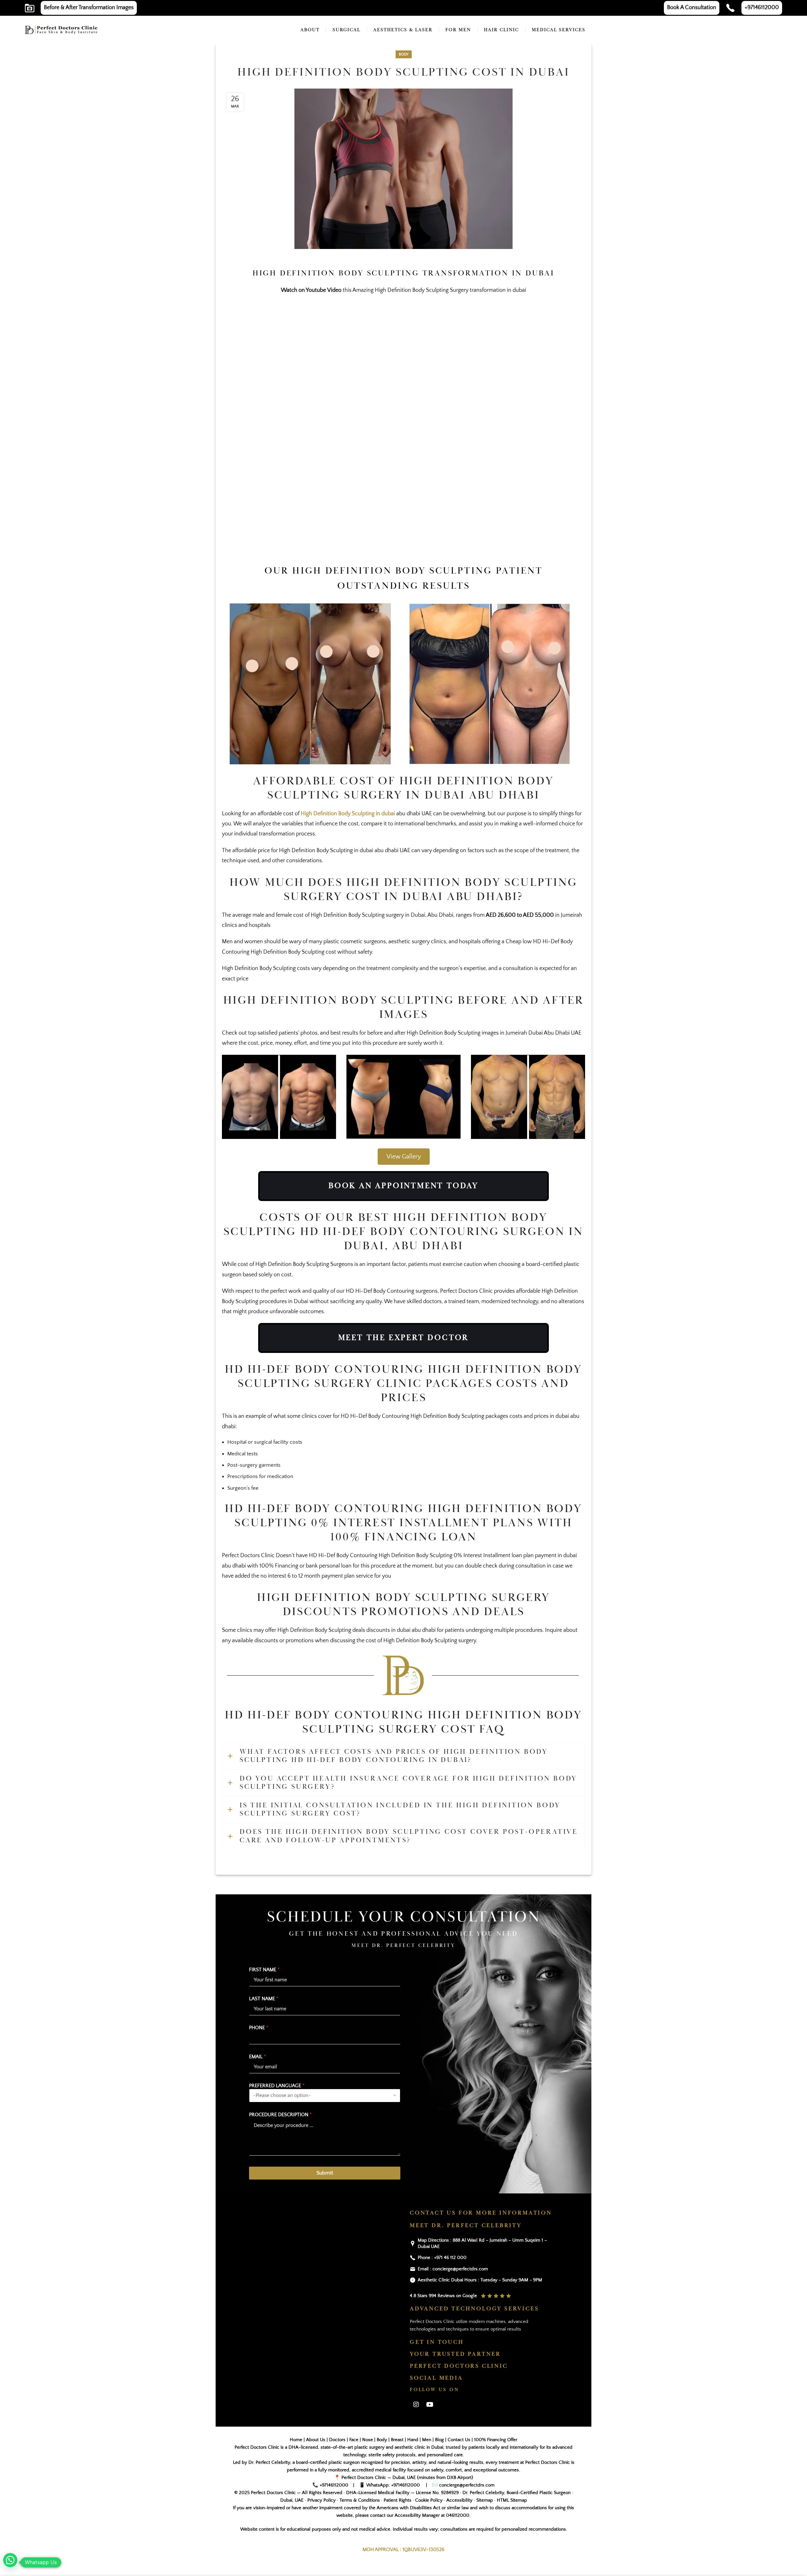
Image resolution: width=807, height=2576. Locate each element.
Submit (325, 2173)
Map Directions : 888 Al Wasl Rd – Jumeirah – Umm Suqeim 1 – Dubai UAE (482, 2243)
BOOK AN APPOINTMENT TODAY (403, 1186)
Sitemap (485, 2500)
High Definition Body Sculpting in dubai (348, 814)
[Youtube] (430, 2405)
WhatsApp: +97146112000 (393, 2485)
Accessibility (459, 2500)
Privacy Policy (322, 2500)
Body (404, 54)
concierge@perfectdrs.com (466, 2485)
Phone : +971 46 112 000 (442, 2258)
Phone (259, 2028)
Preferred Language (277, 2086)
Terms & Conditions (360, 2500)
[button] (10, 2560)
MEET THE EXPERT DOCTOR (404, 1338)
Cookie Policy (429, 2500)
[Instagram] (416, 2405)
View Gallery (404, 1157)
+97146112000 (334, 2485)
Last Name (264, 1999)
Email (258, 2057)
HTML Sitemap (512, 2500)
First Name (264, 1970)
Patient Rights (398, 2500)
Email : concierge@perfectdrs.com (453, 2269)
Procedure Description (280, 2115)
